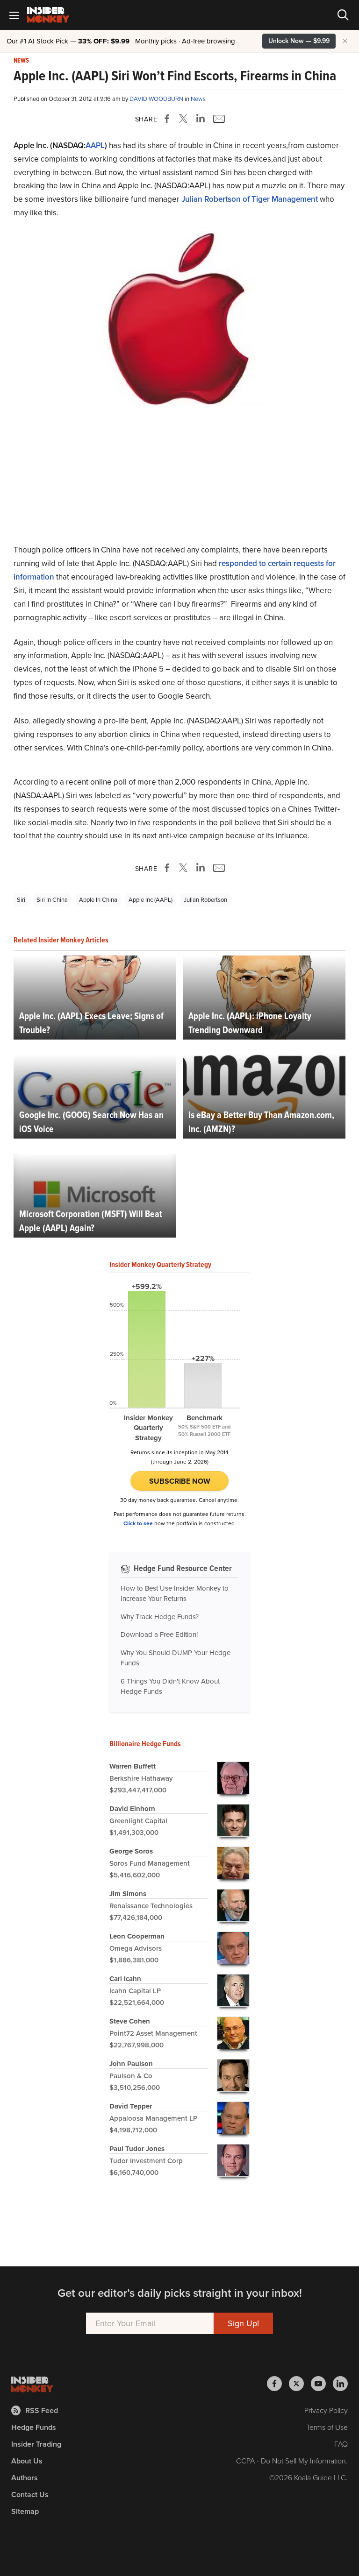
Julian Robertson (205, 900)
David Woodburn (157, 99)
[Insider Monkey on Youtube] (322, 2384)
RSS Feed (42, 2410)
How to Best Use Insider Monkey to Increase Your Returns (175, 1594)
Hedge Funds (34, 2427)
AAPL (95, 145)
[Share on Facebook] (169, 119)
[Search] (343, 15)
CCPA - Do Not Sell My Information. (292, 2461)
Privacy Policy (326, 2410)
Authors (25, 2478)
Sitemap (25, 2511)
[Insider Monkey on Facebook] (278, 2384)
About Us (27, 2461)
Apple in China (98, 900)
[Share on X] (185, 119)
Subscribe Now (180, 1481)
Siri (21, 900)
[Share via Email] (218, 119)
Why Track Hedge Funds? (160, 1617)
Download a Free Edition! (159, 1635)
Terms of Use (327, 2427)
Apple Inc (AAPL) (151, 900)
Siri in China (52, 900)
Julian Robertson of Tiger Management (250, 199)
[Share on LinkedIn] (201, 119)
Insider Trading (36, 2444)
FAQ (341, 2444)
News (21, 61)
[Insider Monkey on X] (300, 2384)
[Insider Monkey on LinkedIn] (340, 2384)
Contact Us (30, 2495)
